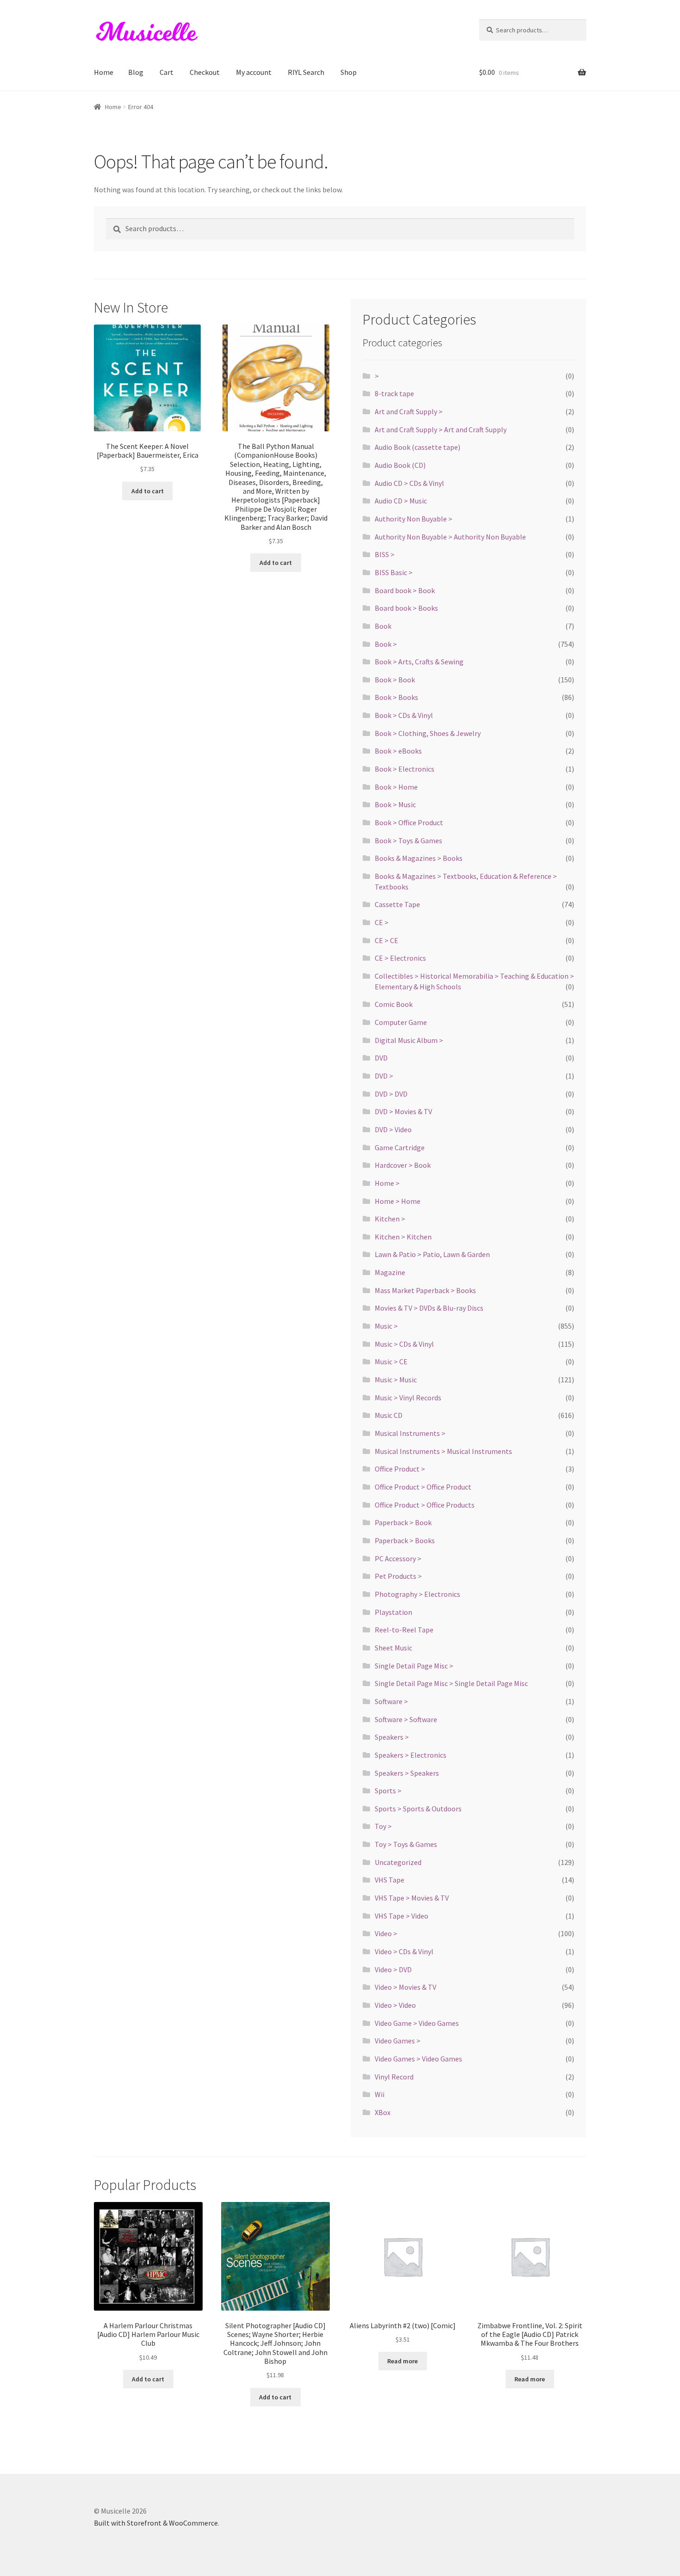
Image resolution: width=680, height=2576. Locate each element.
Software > (391, 1701)
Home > (387, 1183)
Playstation (393, 1612)
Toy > (383, 1826)
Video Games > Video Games (418, 2059)
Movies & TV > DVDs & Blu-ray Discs (429, 1308)
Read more (402, 2361)
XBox (383, 2112)
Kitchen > (390, 1219)
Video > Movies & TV (405, 1987)
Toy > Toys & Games (406, 1844)
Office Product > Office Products (425, 1505)
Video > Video (395, 2005)
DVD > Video (393, 1129)
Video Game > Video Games (417, 2023)
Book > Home (396, 787)
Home (104, 72)
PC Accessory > (398, 1558)
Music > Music (396, 1380)
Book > (386, 644)
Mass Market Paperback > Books (425, 1290)
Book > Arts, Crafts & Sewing (419, 662)
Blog (136, 72)
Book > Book (395, 680)
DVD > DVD (391, 1094)
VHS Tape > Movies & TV (412, 1898)
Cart (167, 72)
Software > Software (406, 1719)
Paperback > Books (405, 1540)
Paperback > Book (403, 1522)
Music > (386, 1326)
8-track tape (394, 393)
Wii (380, 2094)
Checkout (205, 72)
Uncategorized (398, 1862)
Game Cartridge (400, 1147)
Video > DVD (393, 1969)
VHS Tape (389, 1880)
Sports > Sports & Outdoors (418, 1809)
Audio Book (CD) (400, 465)
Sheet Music (393, 1648)
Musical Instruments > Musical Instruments (443, 1451)
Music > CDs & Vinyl (404, 1344)
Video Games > (398, 2041)
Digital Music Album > (409, 1040)
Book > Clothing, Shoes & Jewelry (428, 733)
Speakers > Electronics (411, 1755)
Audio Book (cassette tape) (417, 447)
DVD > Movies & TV (403, 1111)
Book (383, 626)
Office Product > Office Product (423, 1487)
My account (254, 72)
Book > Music (395, 804)
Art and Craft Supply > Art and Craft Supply (441, 429)
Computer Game (401, 1022)
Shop (349, 72)
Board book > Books (406, 608)
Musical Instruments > (410, 1433)
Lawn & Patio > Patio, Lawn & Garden (432, 1254)
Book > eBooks (398, 751)
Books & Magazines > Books (419, 858)
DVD (381, 1058)
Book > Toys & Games (408, 840)
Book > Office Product (409, 822)
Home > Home (398, 1201)
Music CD (389, 1415)
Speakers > (392, 1737)
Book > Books (396, 697)
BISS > (385, 554)
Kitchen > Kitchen (403, 1237)
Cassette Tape (397, 904)
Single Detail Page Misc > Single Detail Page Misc (451, 1683)
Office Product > (400, 1469)
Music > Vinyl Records (408, 1398)
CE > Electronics (400, 958)
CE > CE (386, 940)
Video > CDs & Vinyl (404, 1951)
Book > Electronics (405, 769)
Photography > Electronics (417, 1594)
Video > (386, 1933)
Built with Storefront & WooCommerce (156, 2523)
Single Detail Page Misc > (414, 1666)
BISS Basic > (394, 572)
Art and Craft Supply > (409, 411)
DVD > (384, 1076)
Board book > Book (405, 590)
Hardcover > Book (403, 1165)
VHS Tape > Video (402, 1916)
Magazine (390, 1272)
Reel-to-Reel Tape (404, 1630)
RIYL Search (306, 72)
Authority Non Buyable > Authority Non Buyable (450, 537)
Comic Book (394, 1004)
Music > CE (391, 1362)
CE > (382, 922)
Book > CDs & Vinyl (404, 715)
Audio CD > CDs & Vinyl (409, 483)
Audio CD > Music (401, 501)
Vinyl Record (394, 2077)
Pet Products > (398, 1576)
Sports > (388, 1791)
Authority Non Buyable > (414, 519)
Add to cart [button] (148, 491)
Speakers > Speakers (407, 1773)
